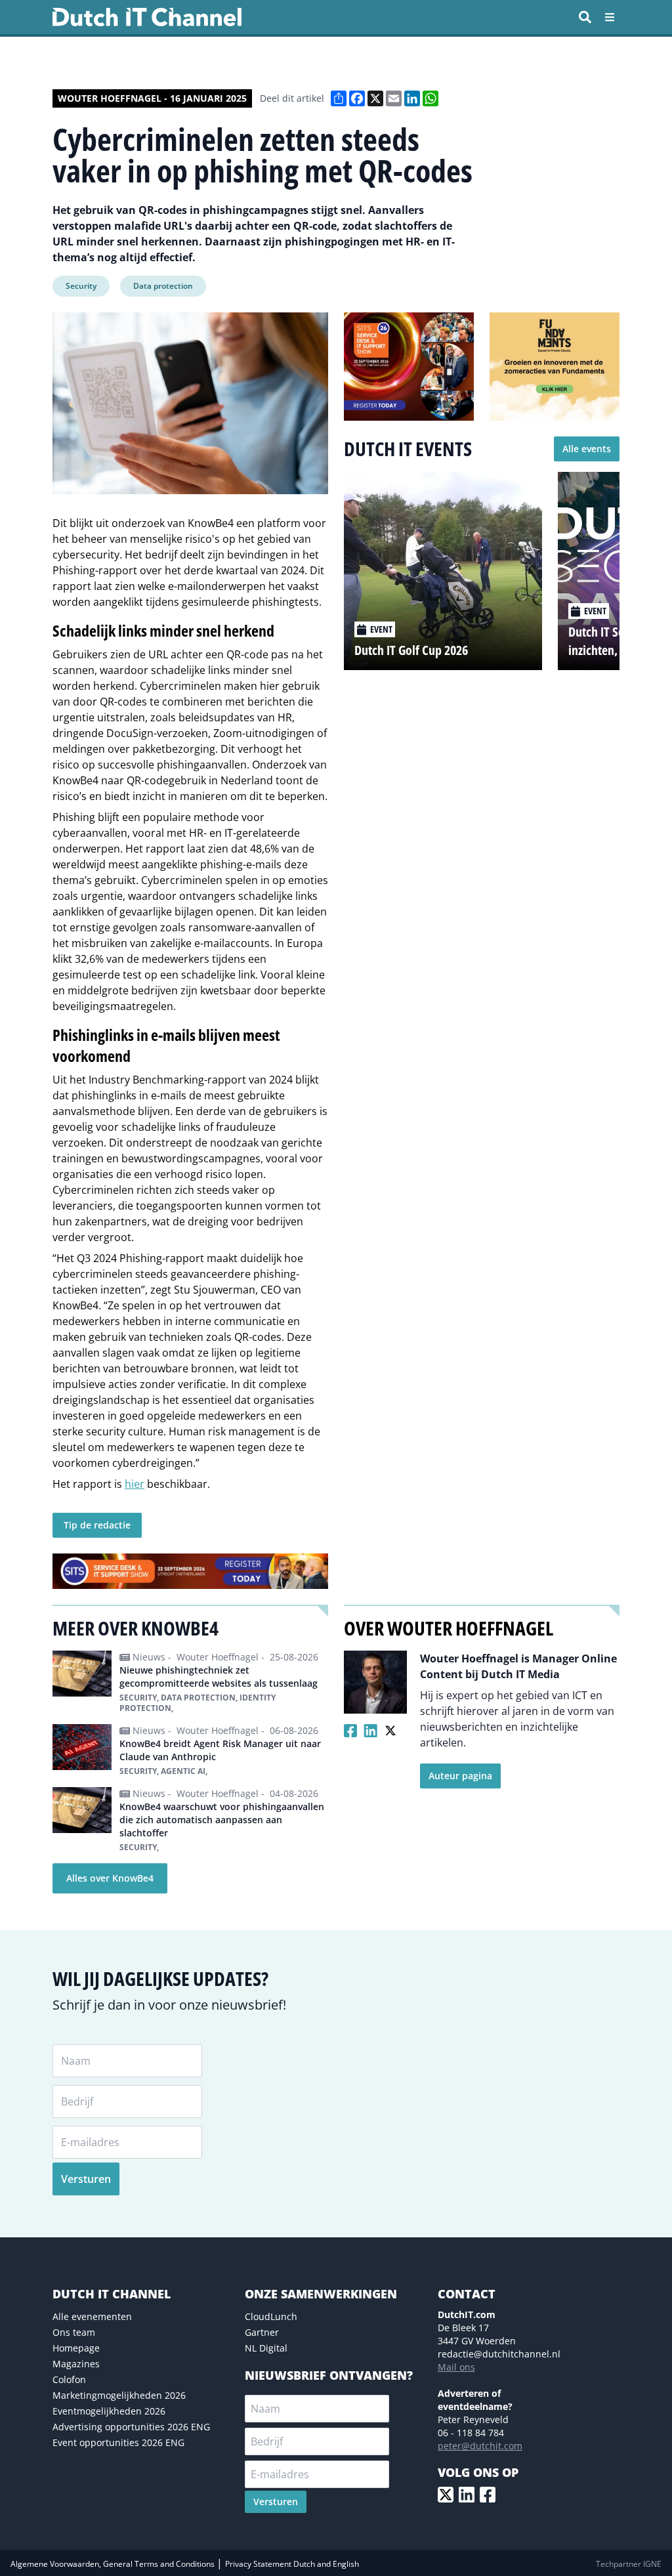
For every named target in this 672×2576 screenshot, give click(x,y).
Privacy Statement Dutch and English (292, 2564)
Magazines (76, 2364)
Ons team (74, 2332)
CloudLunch (271, 2316)
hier (135, 1484)
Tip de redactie (97, 1525)
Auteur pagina (460, 1776)
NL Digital (266, 2348)
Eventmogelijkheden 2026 (109, 2411)
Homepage (76, 2348)
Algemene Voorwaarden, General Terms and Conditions (114, 2564)
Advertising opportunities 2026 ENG (131, 2427)
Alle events (587, 449)
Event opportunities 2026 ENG (118, 2442)
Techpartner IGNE (629, 2564)
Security (81, 286)
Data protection (163, 286)
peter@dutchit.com (480, 2446)
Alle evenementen (92, 2316)
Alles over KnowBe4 (110, 1878)
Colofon (69, 2379)
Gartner (262, 2332)
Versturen (86, 2179)
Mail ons (456, 2367)
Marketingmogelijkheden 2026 (119, 2395)
